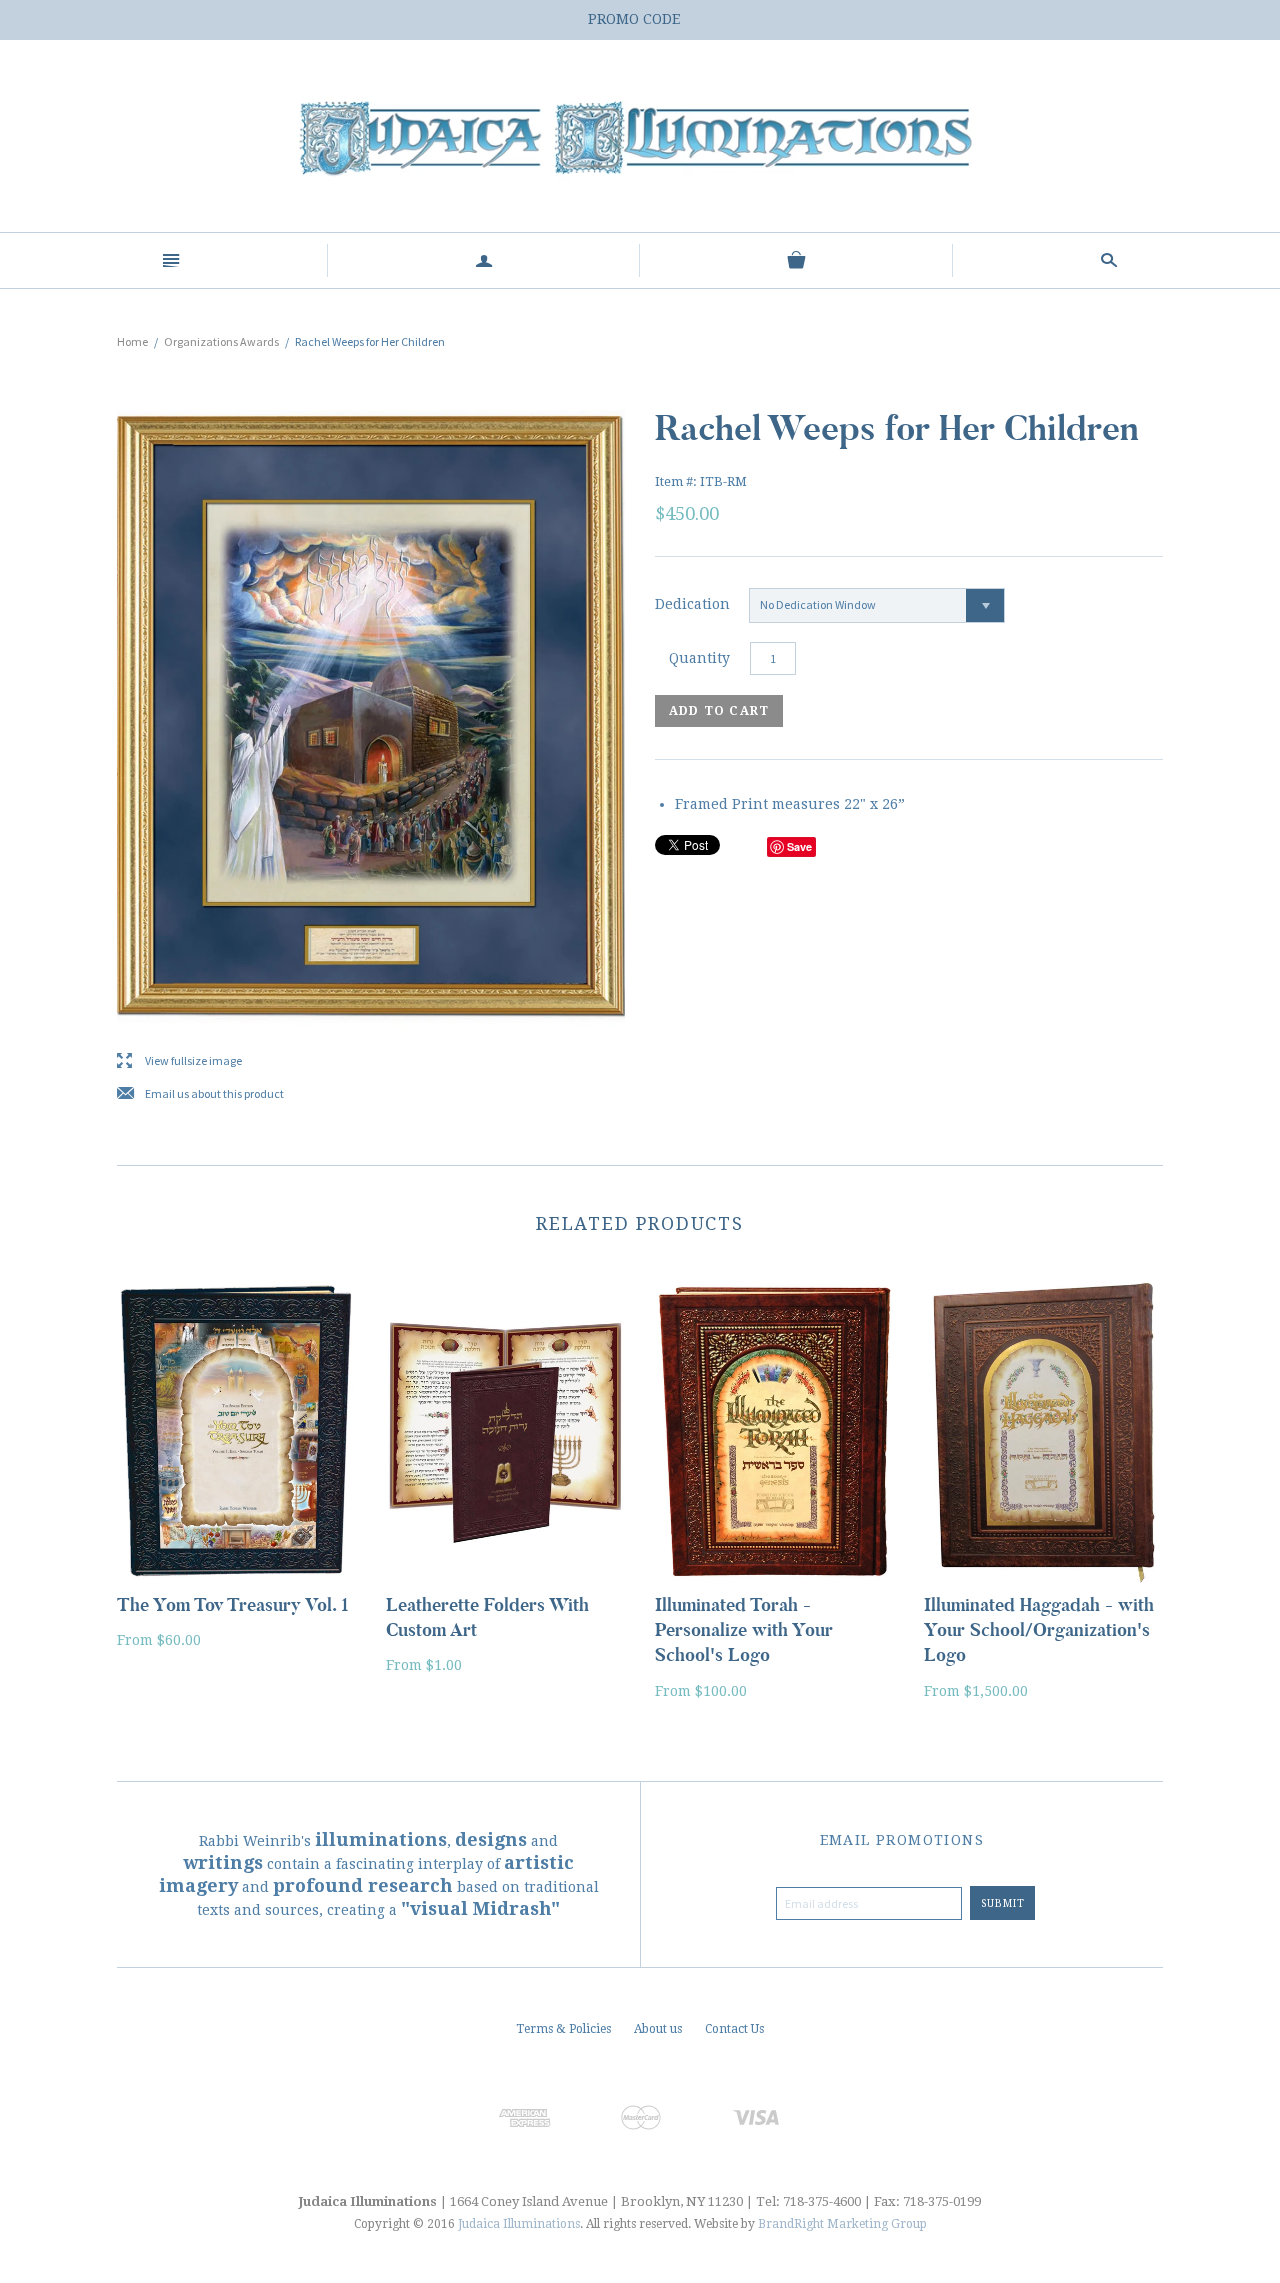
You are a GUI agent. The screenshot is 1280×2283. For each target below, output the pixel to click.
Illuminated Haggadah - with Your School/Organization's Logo (1039, 1630)
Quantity (699, 658)
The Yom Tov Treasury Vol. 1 (233, 1605)
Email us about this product (200, 1094)
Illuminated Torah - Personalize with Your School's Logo (744, 1630)
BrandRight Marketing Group (842, 2224)
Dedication (692, 604)
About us (658, 2029)
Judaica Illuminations (519, 2224)
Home (132, 341)
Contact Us (734, 2029)
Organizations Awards (221, 341)
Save (799, 846)
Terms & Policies (563, 2029)
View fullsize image (179, 1061)
